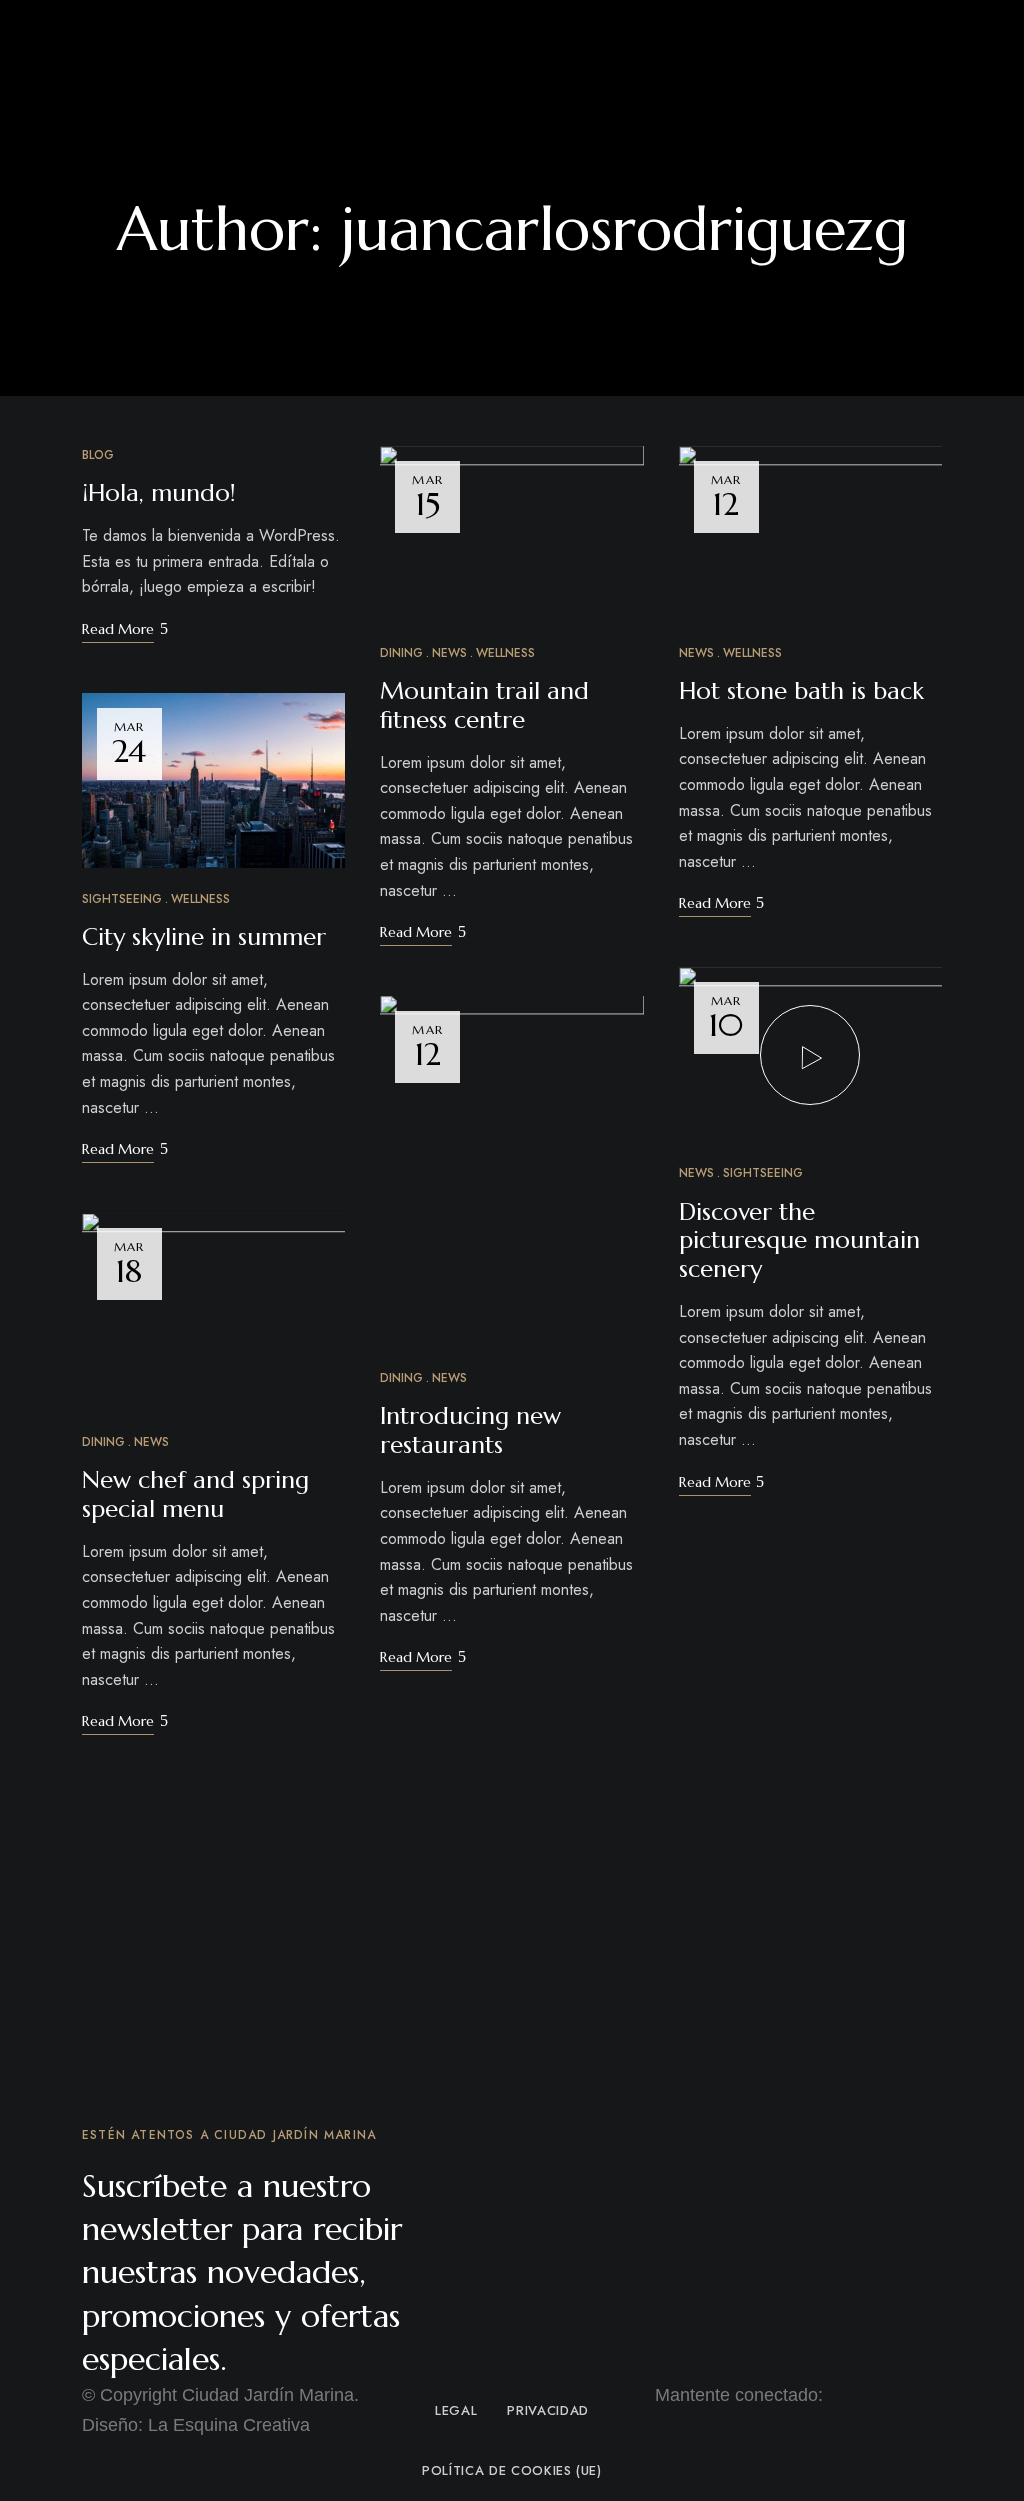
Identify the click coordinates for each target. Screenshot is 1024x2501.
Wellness (200, 899)
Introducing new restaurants (470, 1430)
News (151, 1442)
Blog (98, 455)
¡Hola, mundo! (159, 493)
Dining (103, 1442)
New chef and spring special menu (195, 1494)
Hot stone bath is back (801, 691)
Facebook (661, 2419)
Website (512, 288)
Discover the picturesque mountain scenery (799, 1241)
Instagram (698, 2419)
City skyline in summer (204, 937)
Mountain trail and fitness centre (484, 705)
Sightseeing (122, 899)
